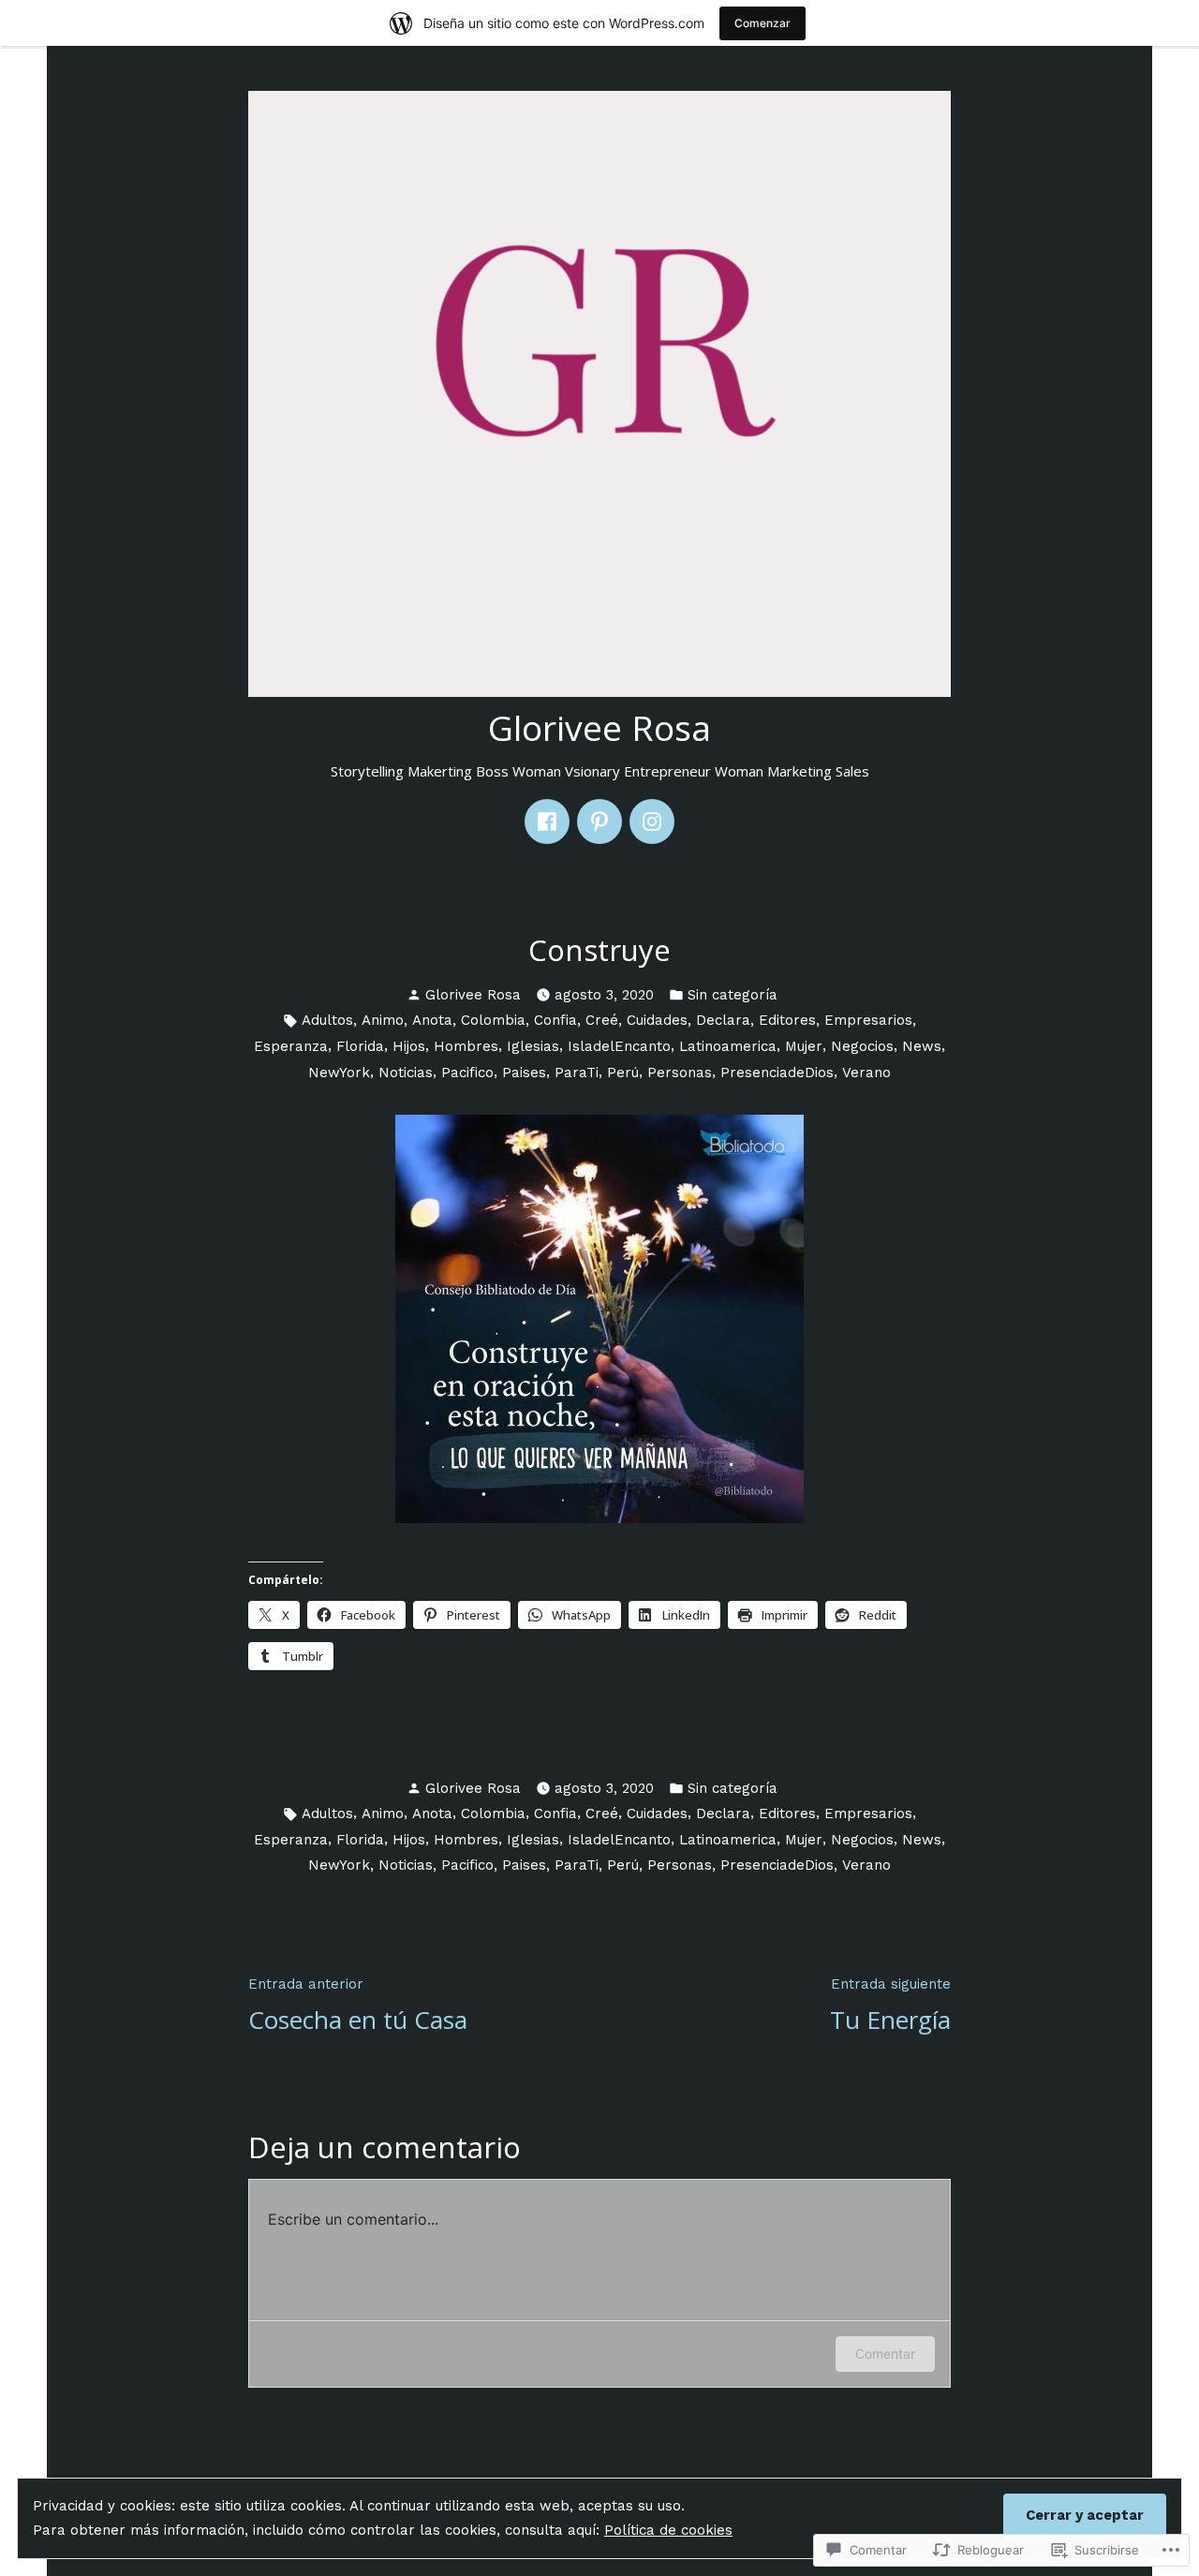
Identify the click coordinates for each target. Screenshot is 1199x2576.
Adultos (327, 1020)
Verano (866, 1073)
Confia (555, 1020)
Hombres (466, 1046)
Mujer (804, 1046)
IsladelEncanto (619, 1046)
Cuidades (657, 1020)
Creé (602, 1020)
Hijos (409, 1046)
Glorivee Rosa (599, 727)
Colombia (493, 1020)
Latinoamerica (728, 1046)
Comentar (885, 2354)
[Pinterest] (599, 822)
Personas (680, 1073)
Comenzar (762, 23)
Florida (360, 1046)
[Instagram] (652, 822)
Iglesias (533, 1046)
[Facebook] (547, 822)
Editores (787, 1020)
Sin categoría (733, 995)
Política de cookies (668, 2530)
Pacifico (467, 1073)
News (922, 1046)
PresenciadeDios (777, 1073)
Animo (383, 1020)
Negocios (862, 1046)
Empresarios (868, 1020)
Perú (623, 1073)
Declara (723, 1020)
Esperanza (291, 1046)
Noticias (406, 1073)
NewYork (339, 1073)
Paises (524, 1073)
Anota (432, 1020)
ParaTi (577, 1073)
